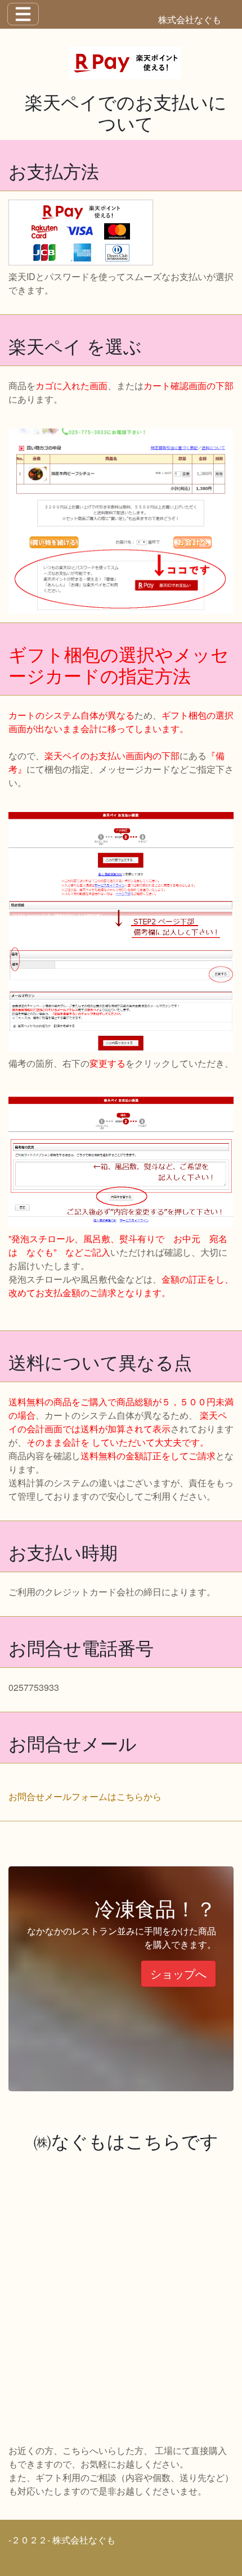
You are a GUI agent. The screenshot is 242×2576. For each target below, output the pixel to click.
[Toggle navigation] (23, 14)
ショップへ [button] (178, 1973)
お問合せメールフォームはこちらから (85, 1796)
